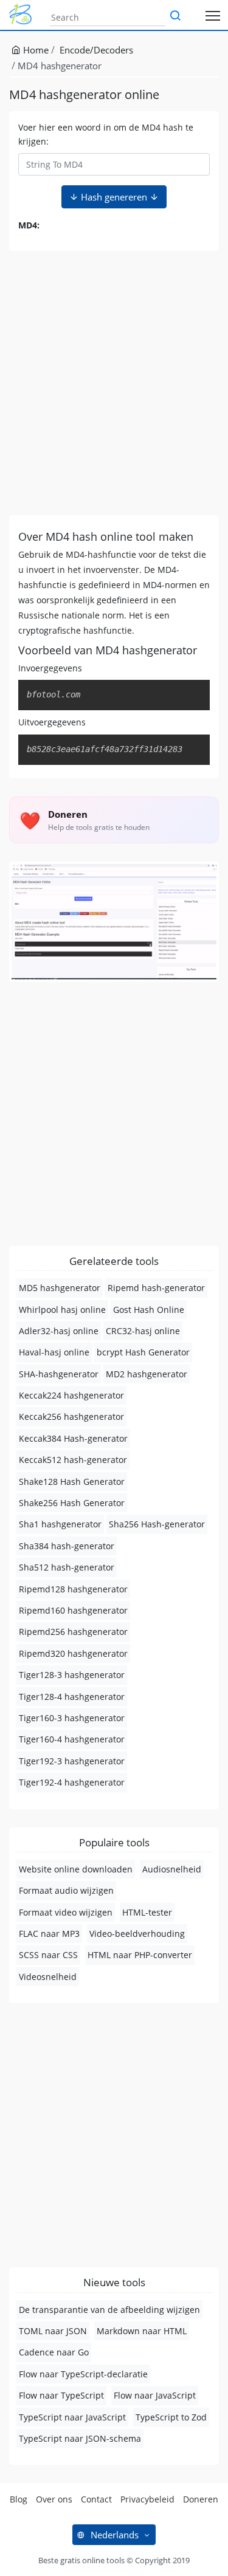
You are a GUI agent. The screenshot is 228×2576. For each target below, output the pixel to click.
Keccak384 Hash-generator (73, 1438)
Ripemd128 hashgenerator (73, 1589)
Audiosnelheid (172, 1869)
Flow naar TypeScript (61, 2395)
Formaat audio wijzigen (66, 1890)
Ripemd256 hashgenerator (73, 1632)
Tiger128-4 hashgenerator (72, 1697)
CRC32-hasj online (143, 1331)
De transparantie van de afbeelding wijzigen (109, 2310)
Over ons (54, 2499)
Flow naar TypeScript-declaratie (83, 2374)
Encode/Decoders (96, 50)
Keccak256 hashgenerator (71, 1416)
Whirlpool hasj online (62, 1310)
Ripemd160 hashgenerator (73, 1610)
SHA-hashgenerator (59, 1374)
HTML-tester (147, 1912)
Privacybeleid (147, 2499)
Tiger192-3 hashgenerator (72, 1761)
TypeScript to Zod (171, 2417)
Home (35, 50)
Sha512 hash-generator (67, 1567)
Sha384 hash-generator (67, 1546)
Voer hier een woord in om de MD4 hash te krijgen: (106, 134)
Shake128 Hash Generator (72, 1482)
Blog (19, 2499)
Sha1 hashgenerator (60, 1524)
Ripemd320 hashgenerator (73, 1653)
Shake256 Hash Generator (72, 1503)
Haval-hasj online (54, 1352)
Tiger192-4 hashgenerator (72, 1782)
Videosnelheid (48, 1977)
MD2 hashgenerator (147, 1374)
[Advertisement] (114, 383)
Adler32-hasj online (59, 1331)
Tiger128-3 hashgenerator (72, 1675)
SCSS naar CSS (48, 1955)
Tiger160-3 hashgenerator (72, 1718)
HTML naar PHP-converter (140, 1955)
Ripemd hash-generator (156, 1288)
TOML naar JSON (53, 2331)
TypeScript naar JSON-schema (80, 2438)
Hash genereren (114, 197)
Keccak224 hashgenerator (71, 1395)
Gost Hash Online (149, 1310)
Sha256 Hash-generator (157, 1524)
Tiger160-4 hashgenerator (72, 1739)
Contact (96, 2499)
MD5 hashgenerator (60, 1288)
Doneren (201, 2499)
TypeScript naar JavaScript (72, 2417)
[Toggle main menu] (213, 15)
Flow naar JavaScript (155, 2395)
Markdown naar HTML (142, 2331)
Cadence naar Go (54, 2352)
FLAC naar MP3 (49, 1934)
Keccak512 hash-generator (73, 1460)
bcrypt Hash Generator (143, 1352)
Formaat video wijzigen (66, 1912)
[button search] (175, 16)
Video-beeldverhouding (137, 1934)
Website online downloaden (76, 1869)
